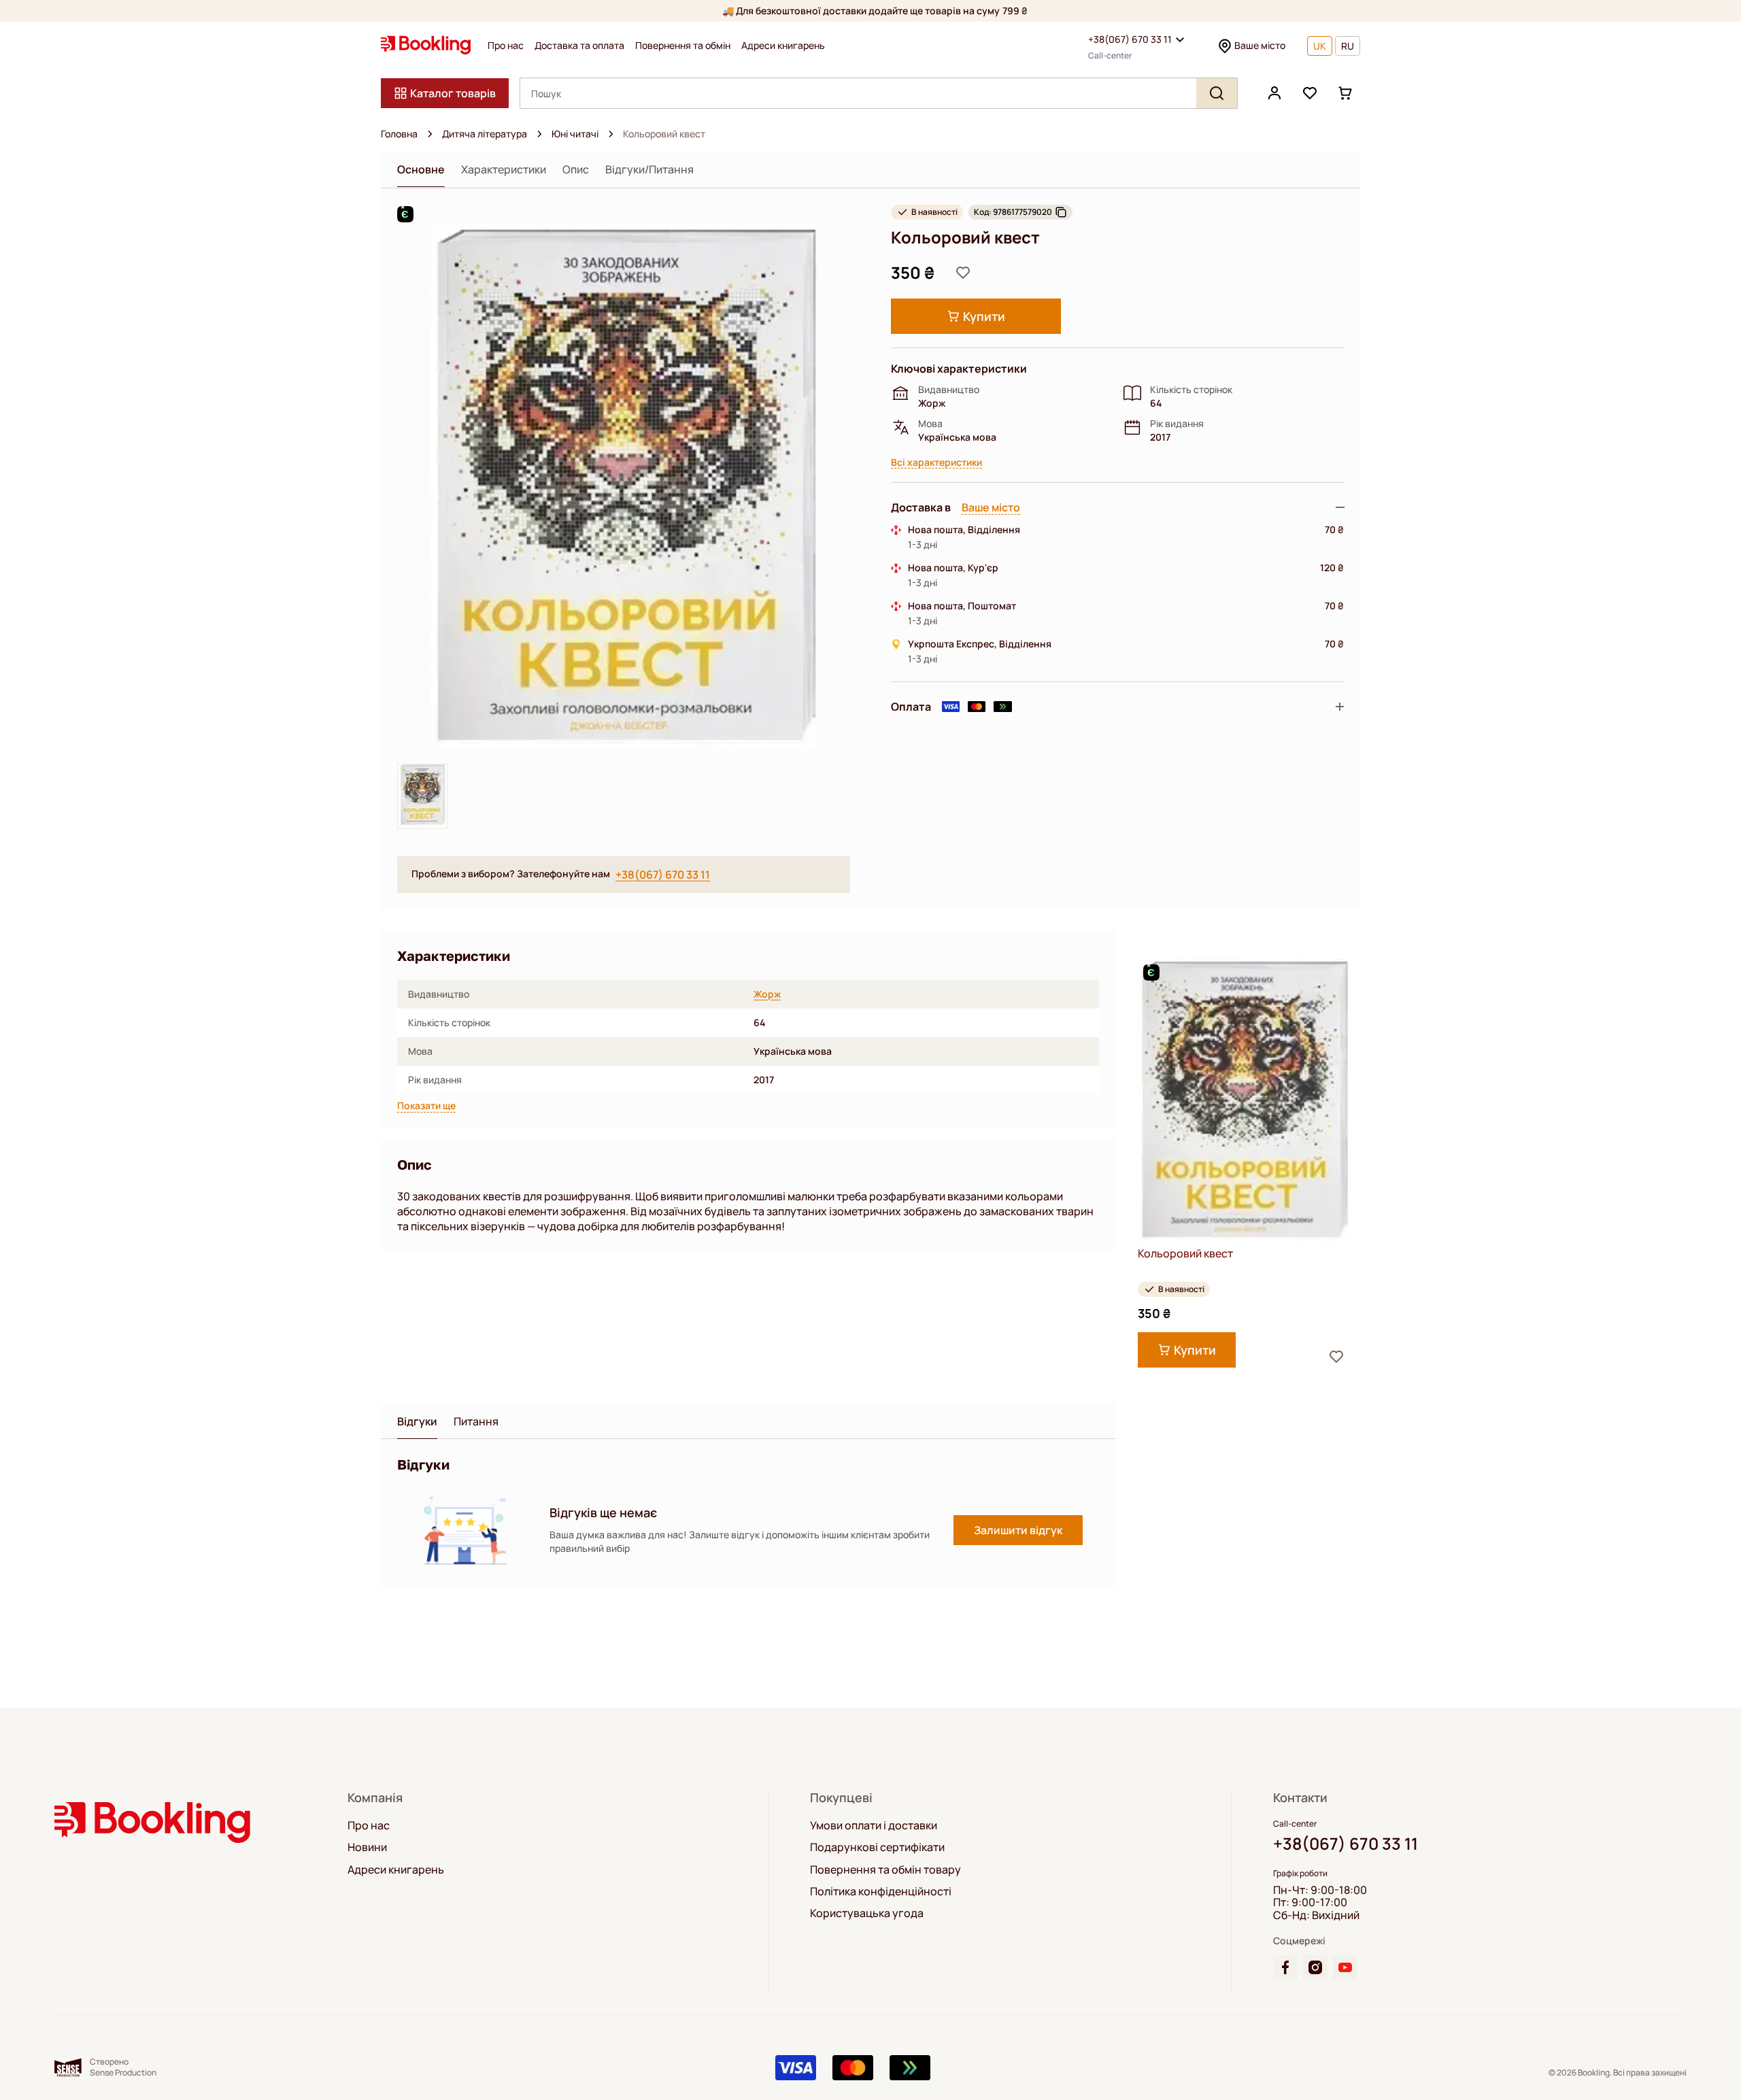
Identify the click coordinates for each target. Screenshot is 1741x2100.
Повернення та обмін (683, 46)
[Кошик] (1345, 93)
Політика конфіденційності (881, 1891)
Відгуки (417, 1422)
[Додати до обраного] (963, 273)
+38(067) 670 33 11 (1130, 39)
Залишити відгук (1018, 1530)
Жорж (767, 994)
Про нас (506, 46)
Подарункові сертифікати (877, 1847)
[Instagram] (1315, 1967)
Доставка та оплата (579, 46)
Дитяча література (485, 134)
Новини (367, 1847)
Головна (399, 134)
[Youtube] (1345, 1967)
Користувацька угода (867, 1913)
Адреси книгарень (783, 46)
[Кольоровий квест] (1243, 1100)
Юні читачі (575, 134)
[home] (430, 134)
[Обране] (1310, 93)
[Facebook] (1285, 1967)
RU (1348, 46)
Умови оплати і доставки (874, 1825)
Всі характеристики (936, 463)
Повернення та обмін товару (885, 1869)
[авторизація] (1274, 93)
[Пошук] (1217, 93)
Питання (476, 1422)
